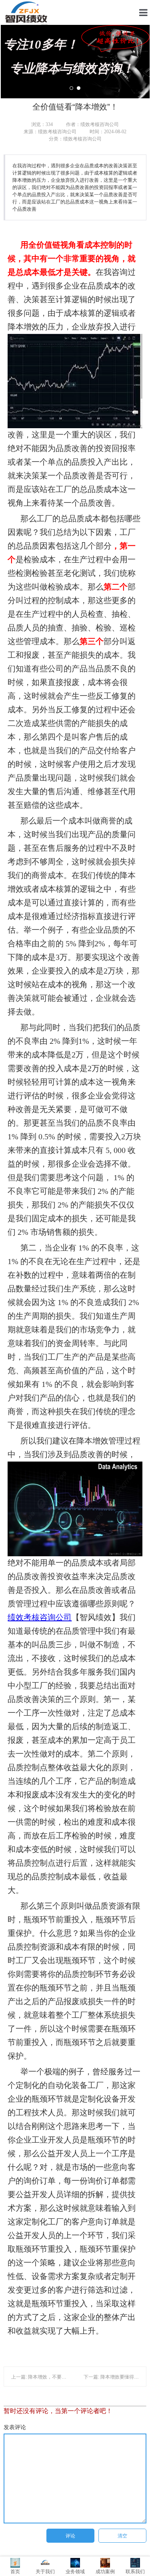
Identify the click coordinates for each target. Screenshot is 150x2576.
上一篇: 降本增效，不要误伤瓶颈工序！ (53, 2377)
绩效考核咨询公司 (40, 1617)
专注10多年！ (69, 56)
